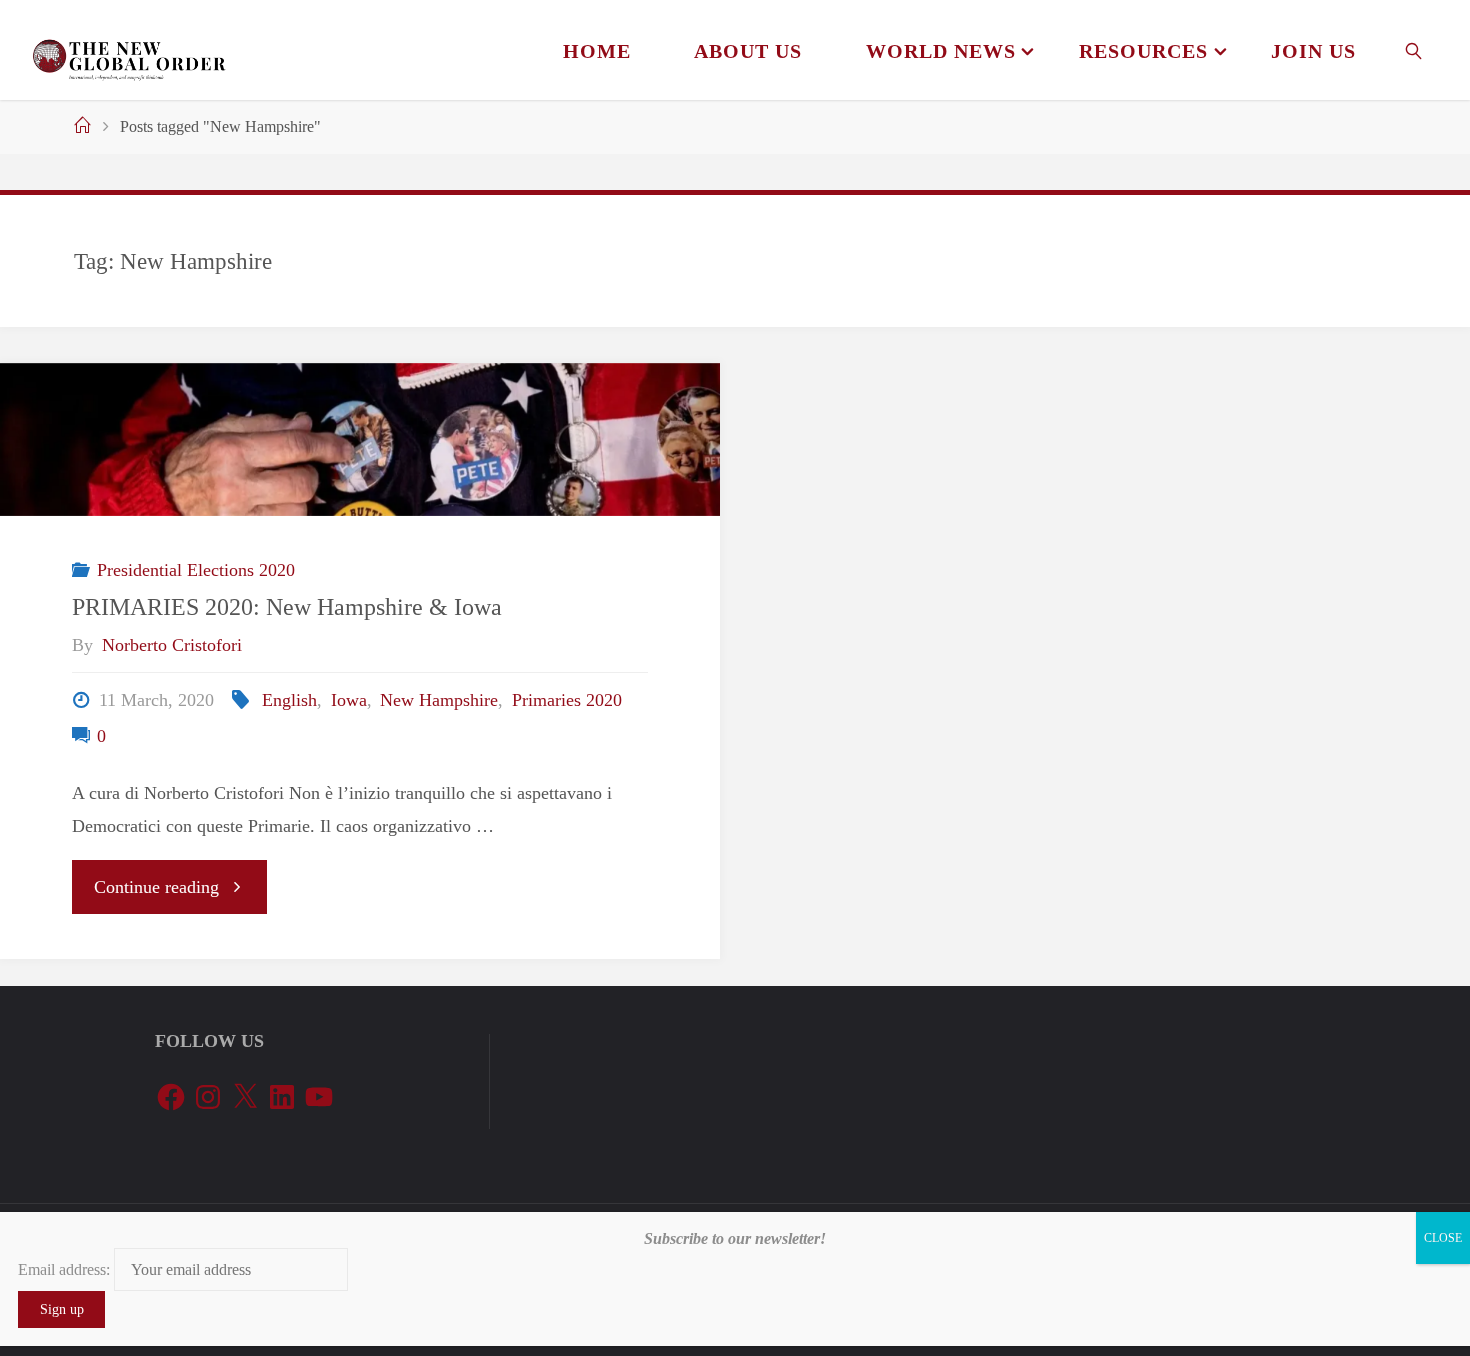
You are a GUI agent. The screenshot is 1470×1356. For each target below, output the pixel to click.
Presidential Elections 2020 (196, 570)
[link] (1414, 50)
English (289, 700)
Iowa (349, 700)
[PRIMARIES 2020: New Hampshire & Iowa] (360, 439)
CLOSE (1443, 1238)
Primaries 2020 (567, 700)
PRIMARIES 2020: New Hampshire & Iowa (287, 606)
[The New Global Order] (128, 50)
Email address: (66, 1269)
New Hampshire (439, 700)
